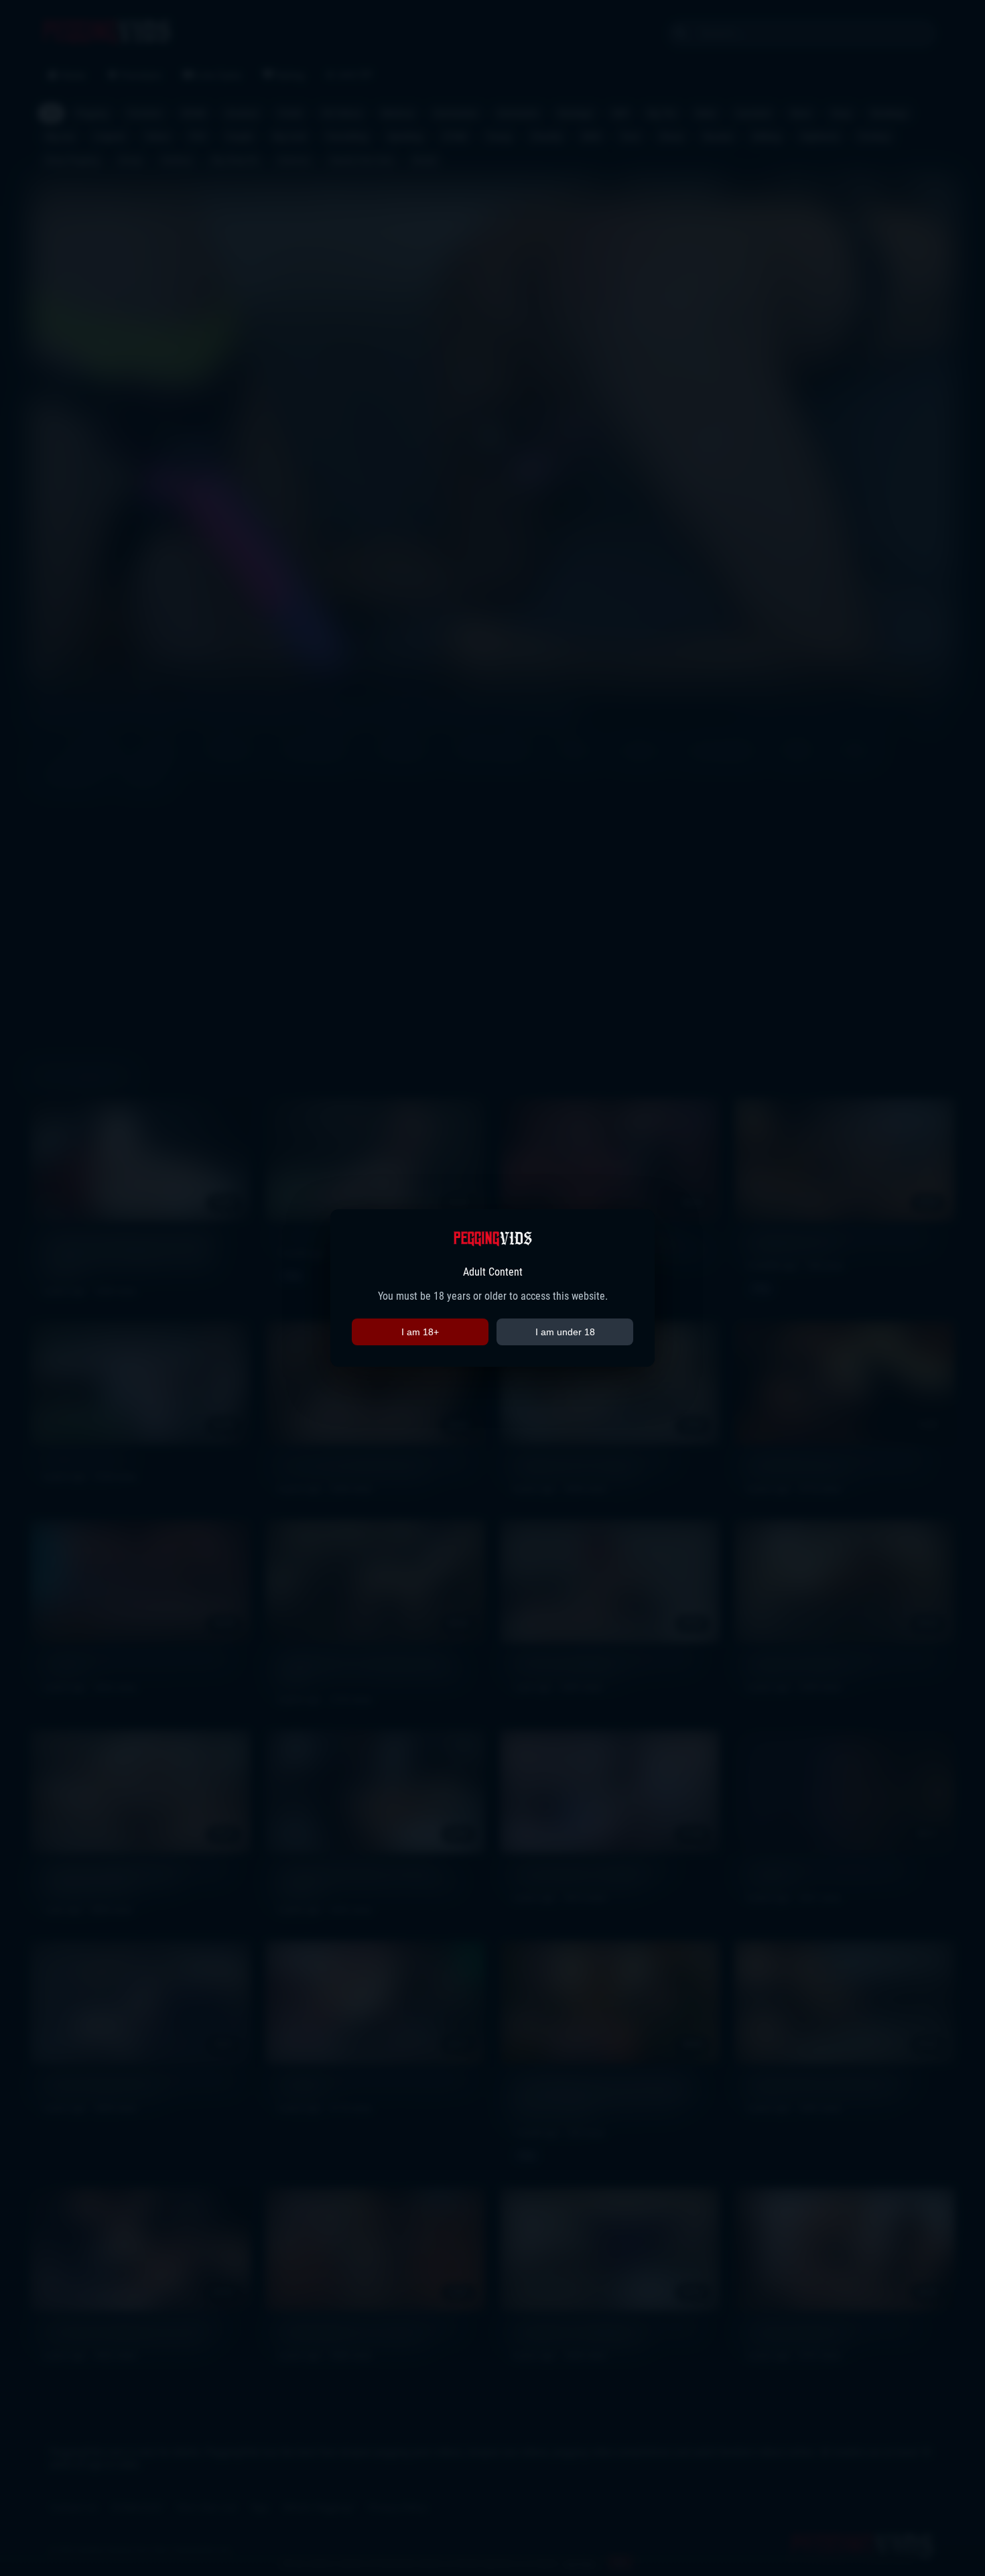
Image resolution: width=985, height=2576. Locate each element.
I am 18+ (420, 1332)
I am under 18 (565, 1332)
